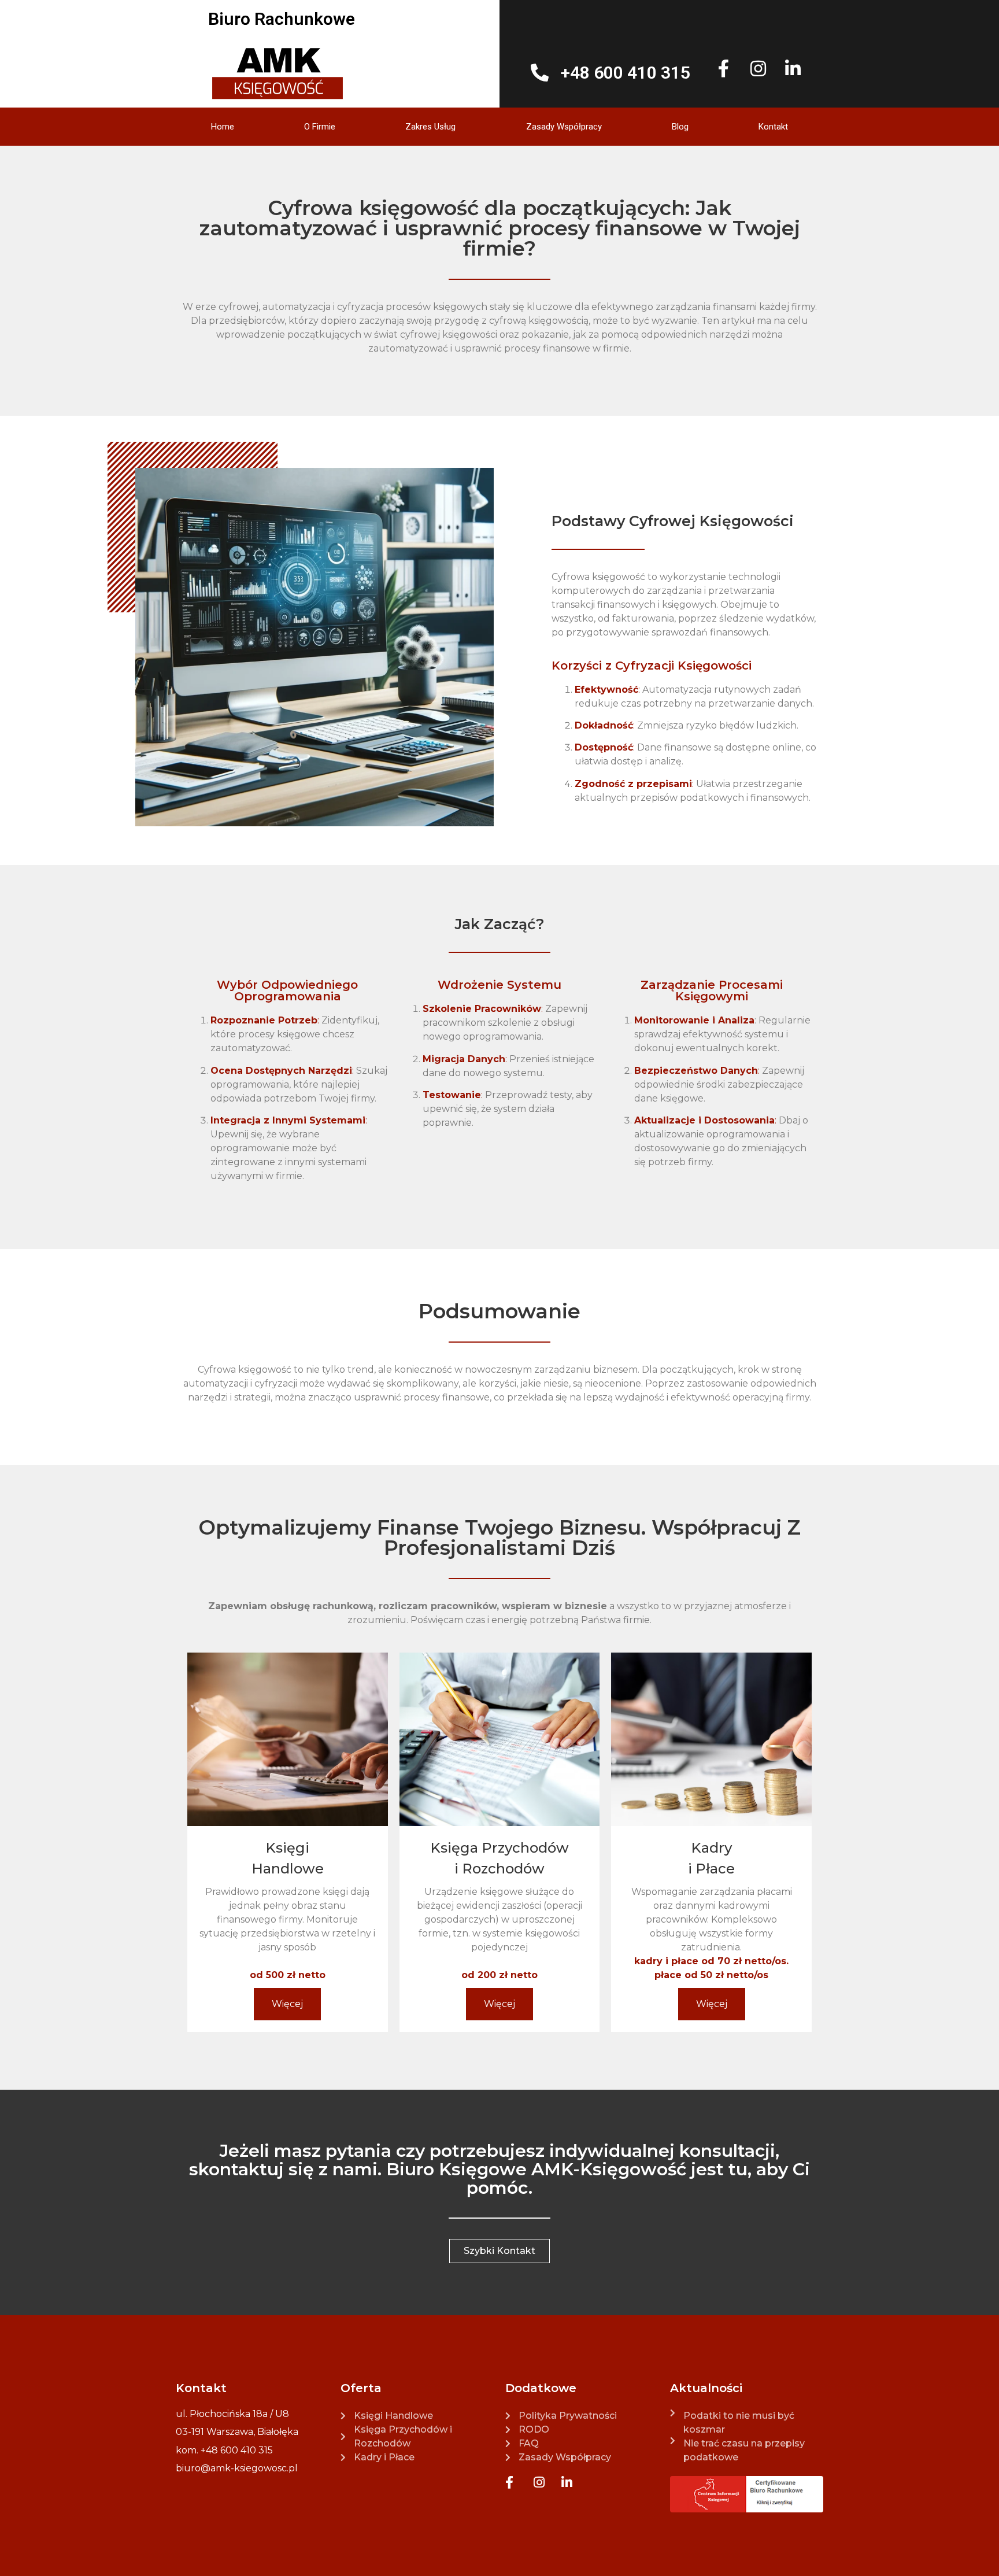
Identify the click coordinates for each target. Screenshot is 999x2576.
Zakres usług (430, 127)
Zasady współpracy (564, 127)
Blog (680, 127)
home (223, 127)
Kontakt (773, 127)
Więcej (287, 2004)
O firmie (320, 127)
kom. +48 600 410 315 (224, 2450)
